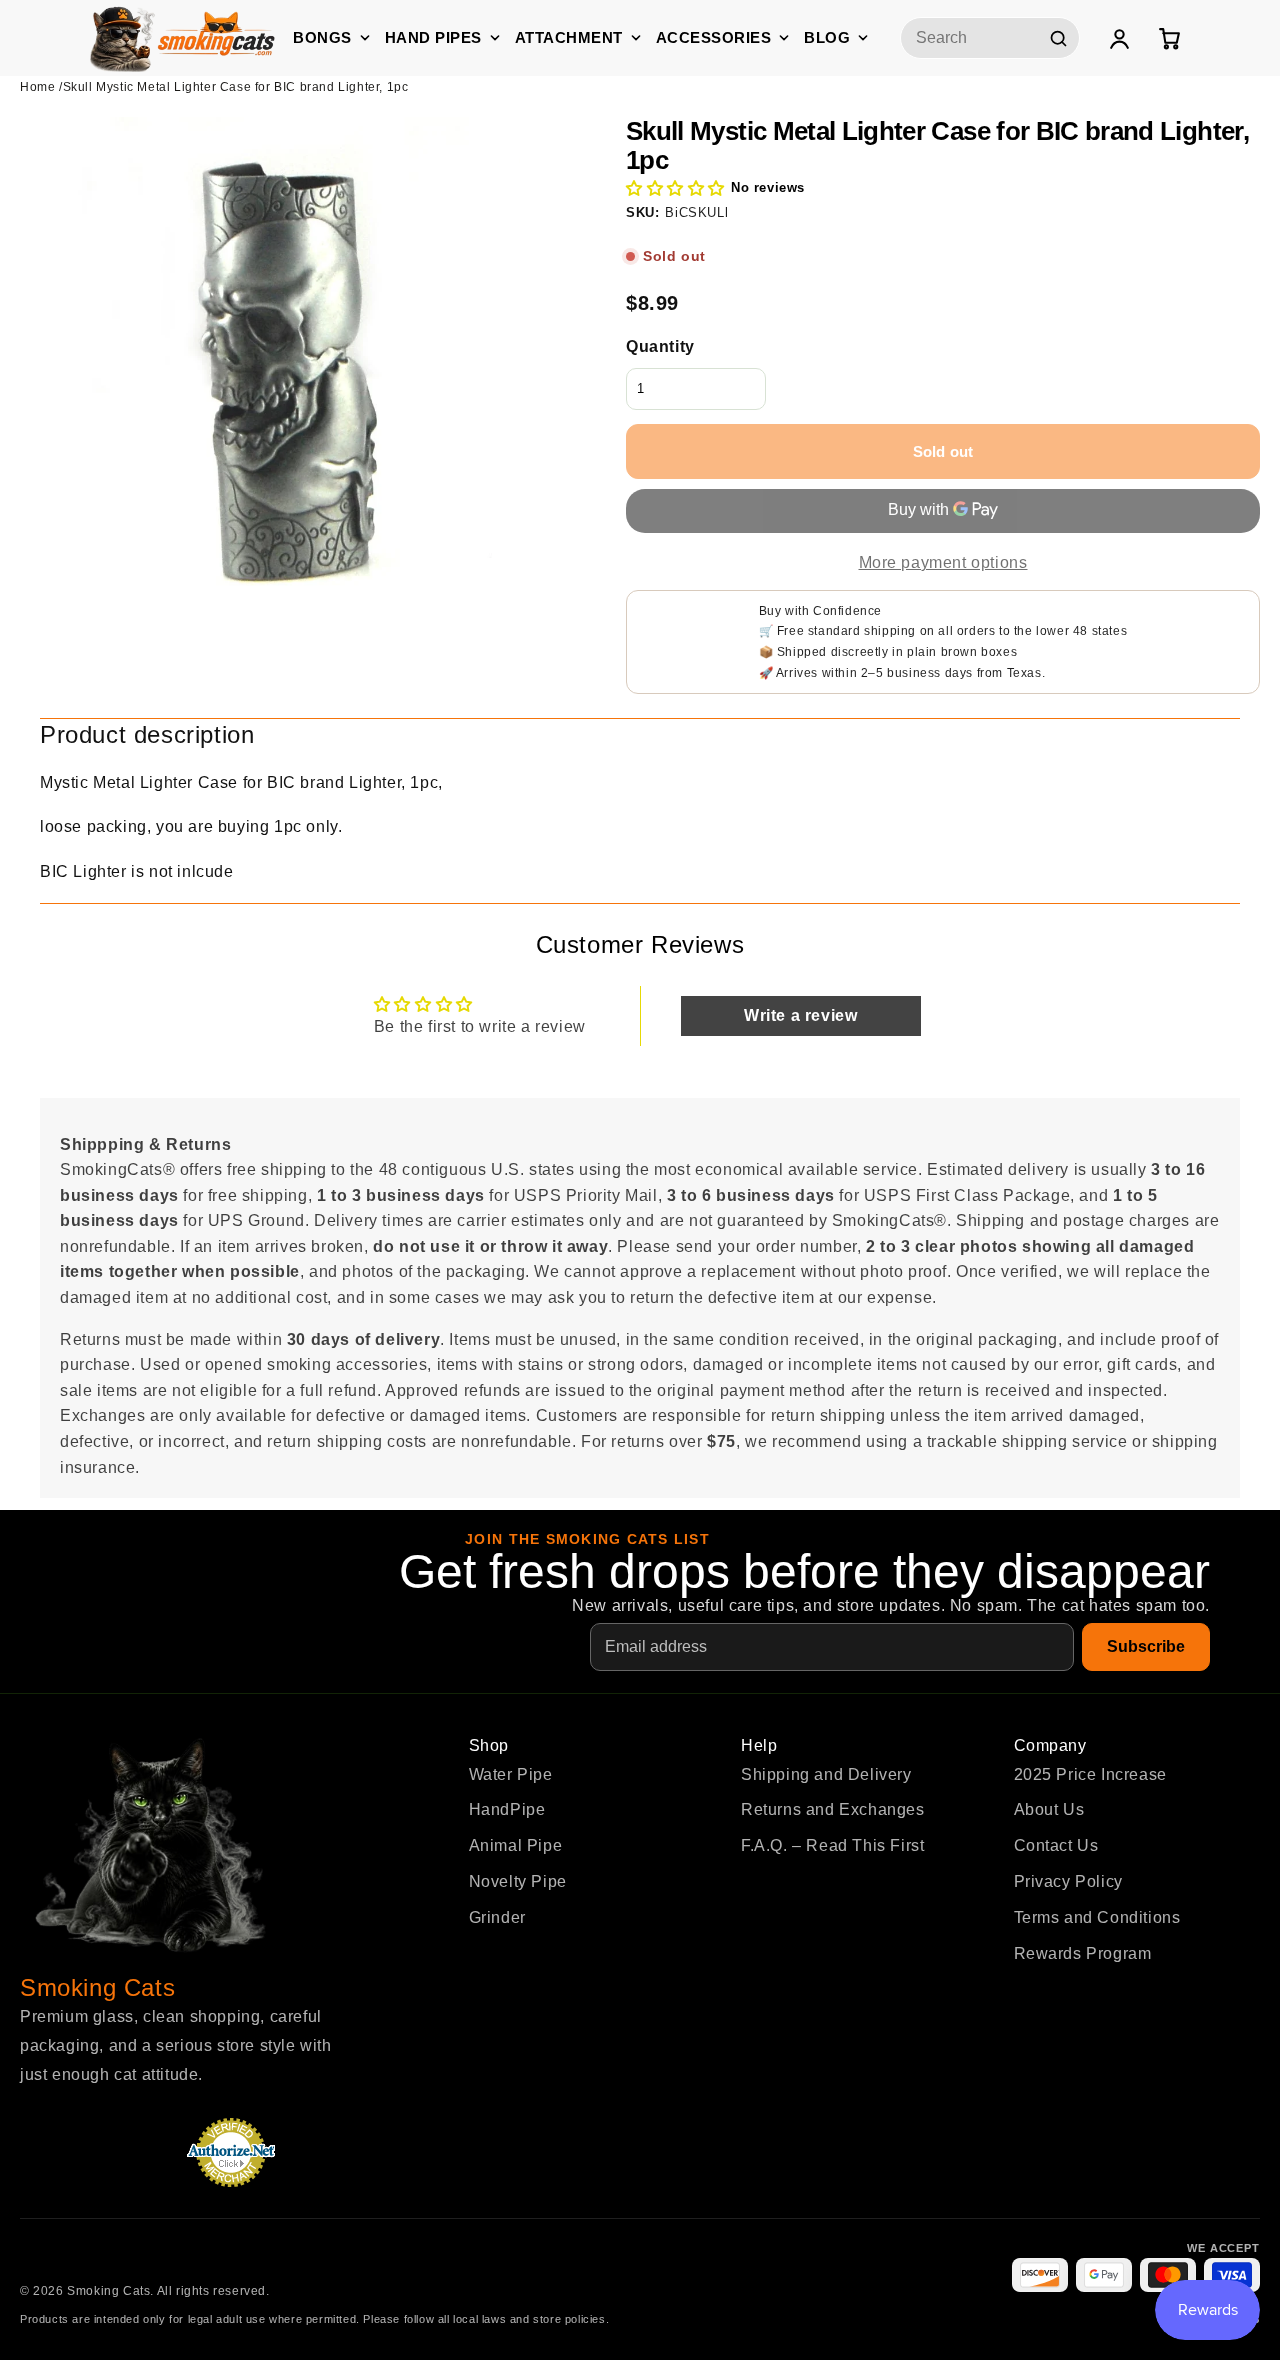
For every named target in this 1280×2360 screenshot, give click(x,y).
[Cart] (1169, 38)
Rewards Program (1083, 1953)
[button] (675, 188)
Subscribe (1146, 1646)
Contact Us (1056, 1845)
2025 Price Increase (1090, 1774)
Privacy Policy (1068, 1881)
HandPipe (507, 1809)
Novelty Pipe (518, 1881)
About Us (1049, 1809)
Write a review (800, 1015)
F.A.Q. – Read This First (832, 1845)
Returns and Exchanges (833, 1809)
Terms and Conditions (1097, 1917)
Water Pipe (511, 1774)
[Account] (1119, 38)
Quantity (660, 346)
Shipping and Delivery (826, 1774)
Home (37, 87)
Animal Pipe (516, 1845)
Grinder (497, 1917)
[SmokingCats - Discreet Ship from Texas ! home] (182, 37)
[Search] (1058, 38)
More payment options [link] (943, 562)
